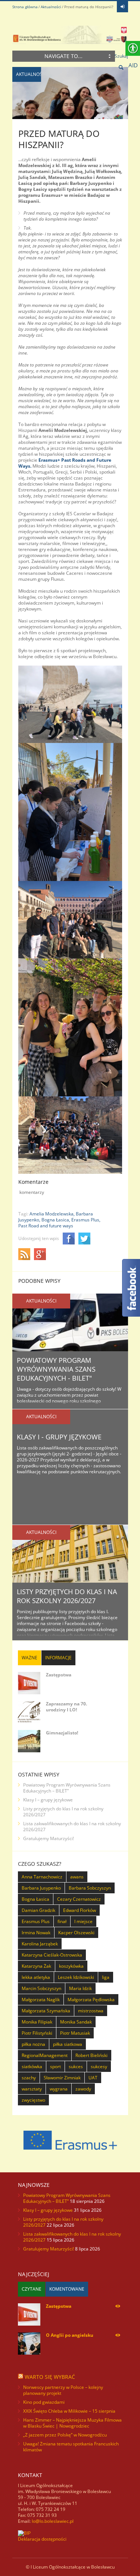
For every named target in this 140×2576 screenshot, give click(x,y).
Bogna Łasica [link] (35, 1899)
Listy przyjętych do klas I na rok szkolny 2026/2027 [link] (67, 1596)
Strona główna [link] (25, 7)
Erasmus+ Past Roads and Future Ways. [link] (65, 463)
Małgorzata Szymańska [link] (46, 2011)
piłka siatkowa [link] (68, 2044)
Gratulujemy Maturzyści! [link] (49, 1838)
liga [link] (106, 1977)
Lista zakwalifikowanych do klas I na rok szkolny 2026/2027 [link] (72, 1827)
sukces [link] (76, 2066)
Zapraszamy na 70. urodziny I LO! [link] (66, 1707)
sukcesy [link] (99, 2066)
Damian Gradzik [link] (38, 1910)
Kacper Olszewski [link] (76, 1933)
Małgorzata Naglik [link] (41, 2000)
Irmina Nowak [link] (36, 1933)
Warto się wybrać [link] (50, 2377)
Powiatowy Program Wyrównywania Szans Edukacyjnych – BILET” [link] (67, 1788)
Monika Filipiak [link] (37, 2022)
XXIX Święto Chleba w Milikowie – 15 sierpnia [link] (69, 2411)
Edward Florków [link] (80, 1910)
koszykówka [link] (71, 1966)
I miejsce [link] (83, 1921)
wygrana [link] (59, 2089)
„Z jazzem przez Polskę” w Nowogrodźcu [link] (65, 2435)
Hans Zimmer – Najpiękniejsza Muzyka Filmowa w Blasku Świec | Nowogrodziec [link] (72, 2423)
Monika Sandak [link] (76, 2022)
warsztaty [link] (32, 2089)
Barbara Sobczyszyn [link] (90, 1888)
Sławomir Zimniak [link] (62, 2078)
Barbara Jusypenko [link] (41, 1888)
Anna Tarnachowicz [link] (42, 1877)
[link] (122, 7)
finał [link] (62, 1921)
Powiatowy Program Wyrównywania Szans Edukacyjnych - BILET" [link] (56, 1369)
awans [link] (77, 1877)
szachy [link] (29, 2078)
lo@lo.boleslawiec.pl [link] (53, 2521)
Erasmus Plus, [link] (86, 1220)
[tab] (29, 1658)
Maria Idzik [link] (80, 1988)
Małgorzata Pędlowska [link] (91, 2000)
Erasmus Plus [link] (36, 1921)
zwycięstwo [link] (33, 2100)
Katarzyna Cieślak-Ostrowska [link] (52, 1955)
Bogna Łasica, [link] (56, 1220)
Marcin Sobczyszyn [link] (41, 1988)
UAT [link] (93, 2078)
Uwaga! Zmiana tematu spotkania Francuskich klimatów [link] (71, 2447)
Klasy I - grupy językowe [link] (59, 1437)
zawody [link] (83, 2089)
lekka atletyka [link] (36, 1977)
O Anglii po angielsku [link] (70, 2335)
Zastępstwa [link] (59, 1675)
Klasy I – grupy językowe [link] (48, 1800)
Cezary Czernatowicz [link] (79, 1899)
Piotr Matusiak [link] (75, 2033)
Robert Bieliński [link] (91, 2055)
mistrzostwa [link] (91, 2011)
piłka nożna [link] (33, 2044)
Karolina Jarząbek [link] (40, 1944)
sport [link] (55, 2066)
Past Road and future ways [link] (46, 1226)
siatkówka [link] (32, 2066)
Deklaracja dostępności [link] (42, 2539)
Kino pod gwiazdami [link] (44, 2402)
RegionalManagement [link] (45, 2055)
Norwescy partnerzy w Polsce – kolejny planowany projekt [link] (63, 2390)
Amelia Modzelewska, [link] (52, 1214)
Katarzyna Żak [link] (36, 1966)
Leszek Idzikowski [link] (76, 1977)
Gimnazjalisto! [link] (62, 1733)
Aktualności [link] (51, 7)
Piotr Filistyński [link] (37, 2033)
